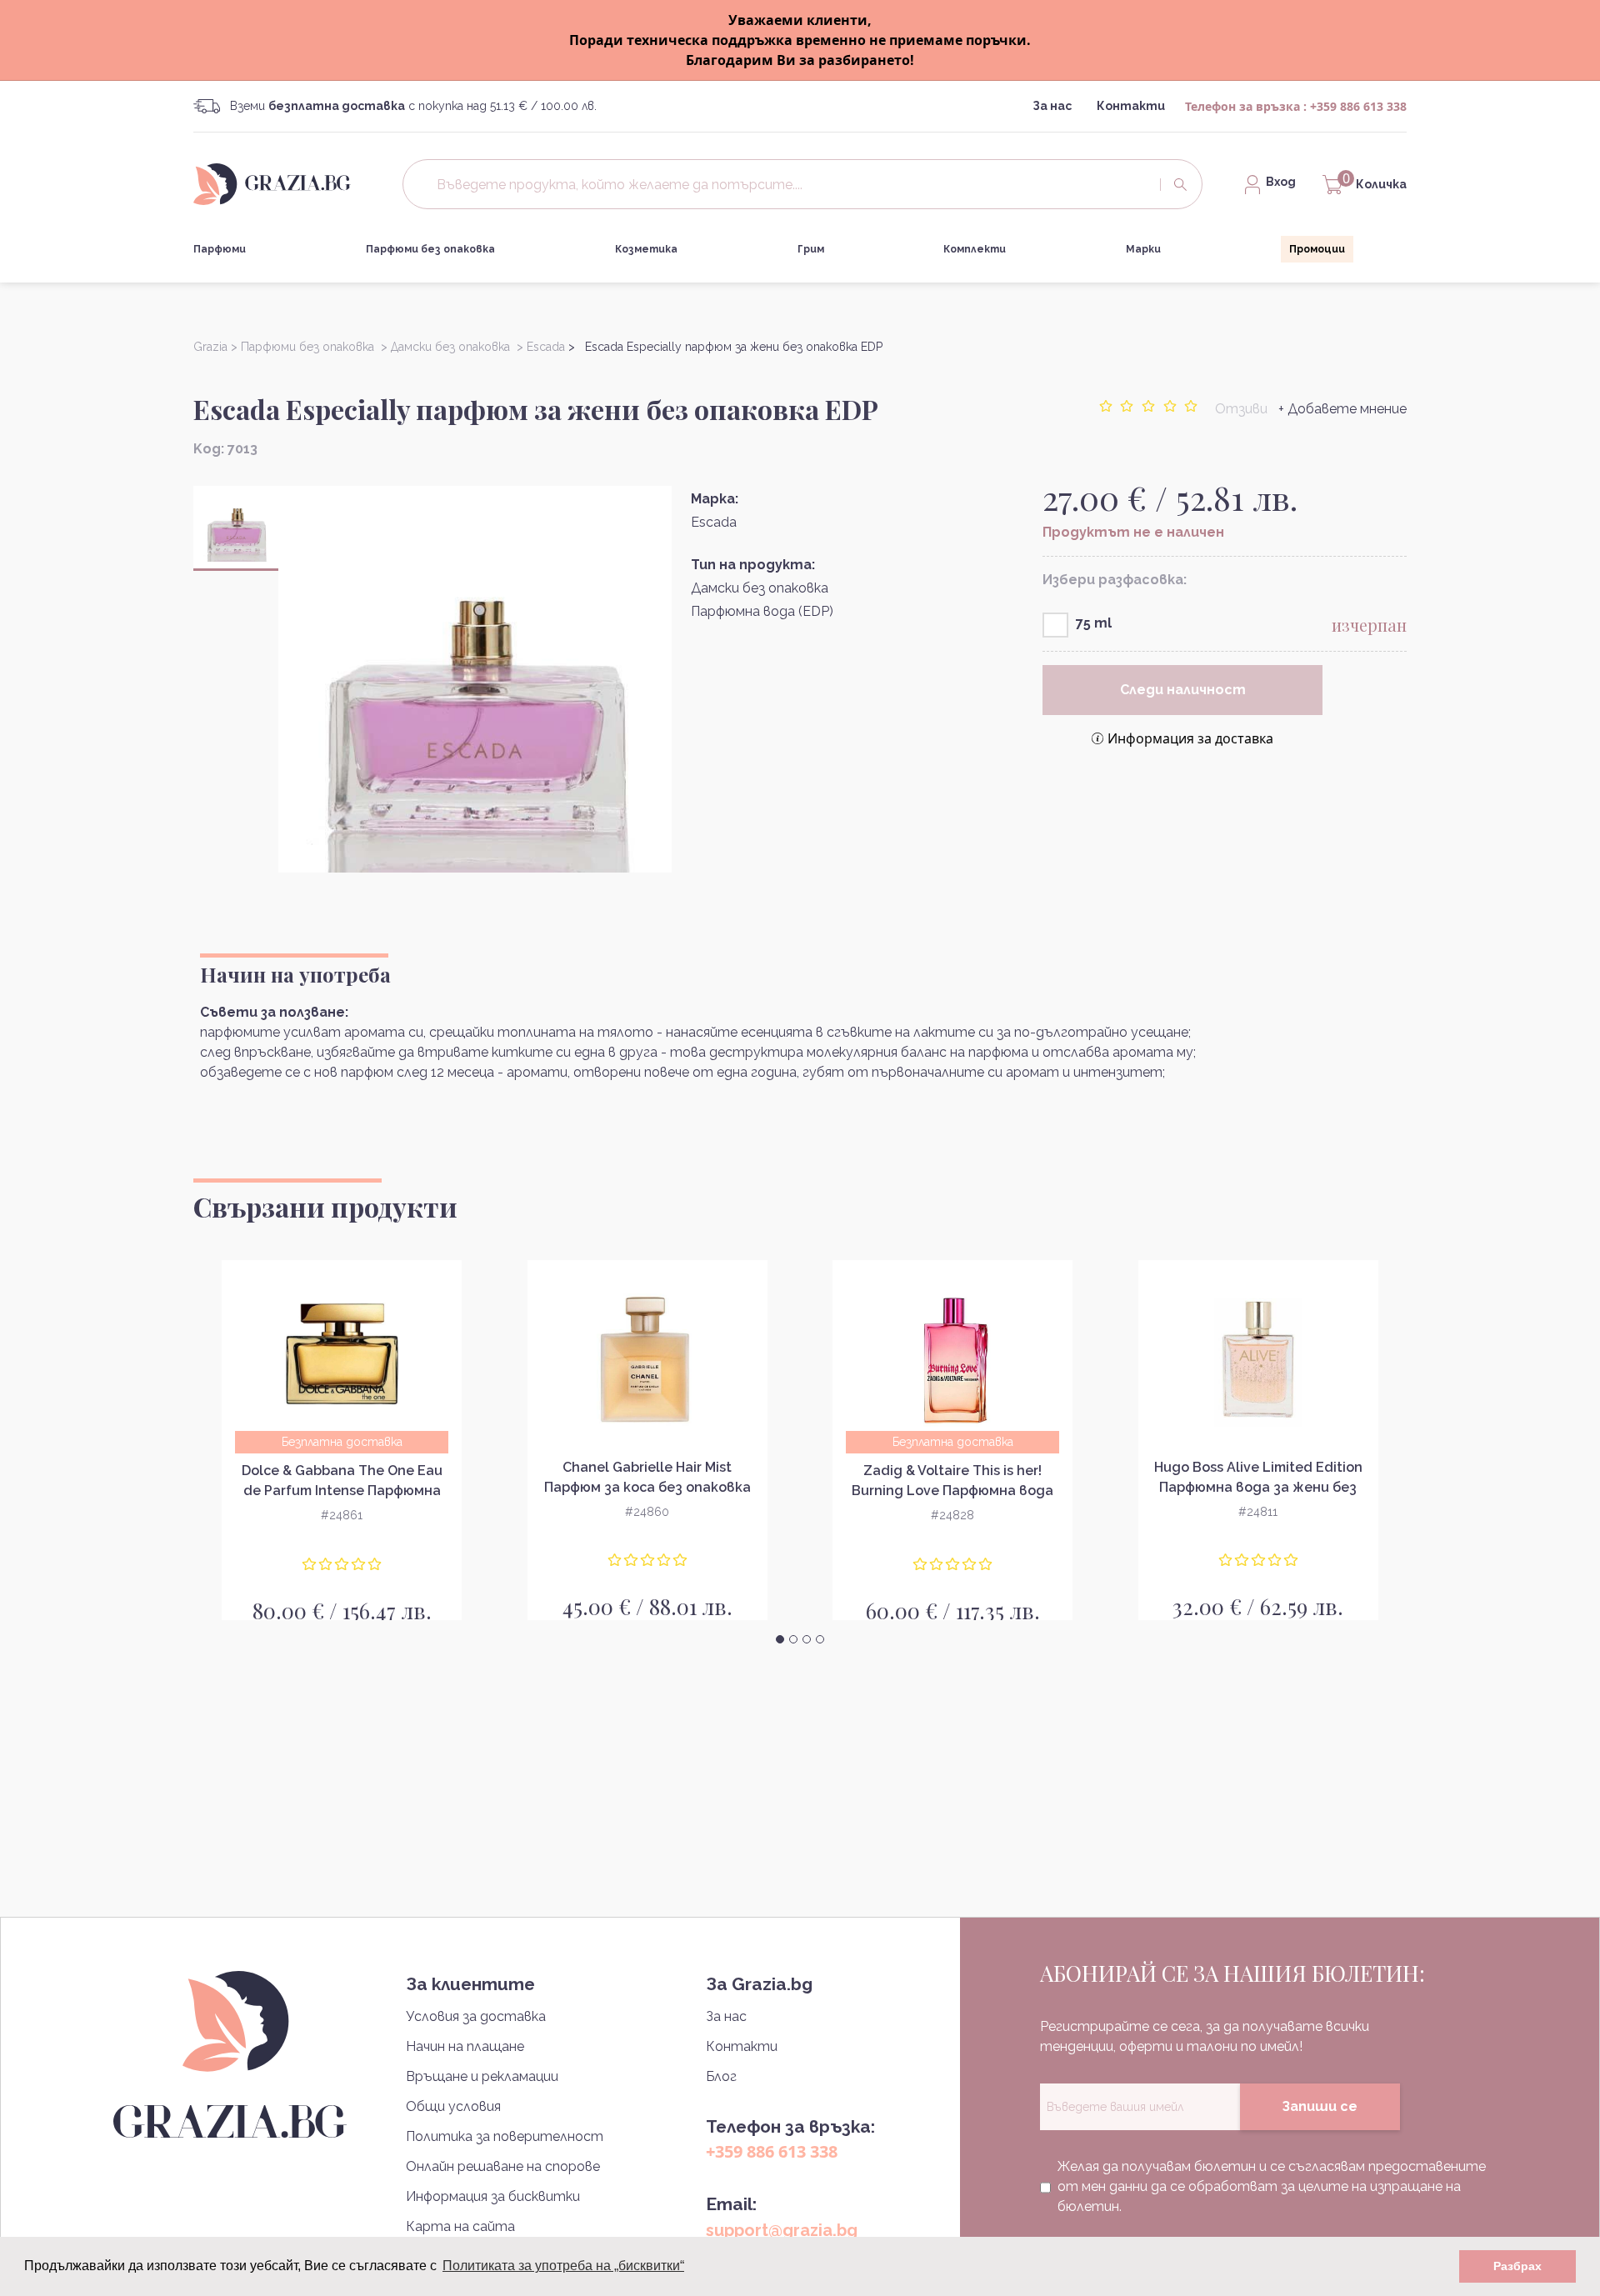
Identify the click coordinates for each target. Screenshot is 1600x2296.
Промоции (1317, 249)
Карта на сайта (460, 2226)
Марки (1143, 249)
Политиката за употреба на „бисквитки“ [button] (563, 2266)
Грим (811, 249)
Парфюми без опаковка (430, 249)
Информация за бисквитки (493, 2196)
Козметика (646, 249)
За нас (1052, 106)
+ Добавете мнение (1342, 409)
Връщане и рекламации (482, 2076)
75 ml (1094, 623)
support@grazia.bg (782, 2230)
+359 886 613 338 (1358, 106)
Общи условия (453, 2106)
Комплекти (975, 249)
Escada (714, 522)
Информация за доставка (1190, 738)
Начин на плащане (465, 2046)
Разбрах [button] (1517, 2266)
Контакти (1131, 106)
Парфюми (220, 249)
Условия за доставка (476, 2016)
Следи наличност (1183, 690)
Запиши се (1320, 2106)
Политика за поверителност (505, 2136)
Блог (721, 2076)
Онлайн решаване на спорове (503, 2166)
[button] (780, 1639)
